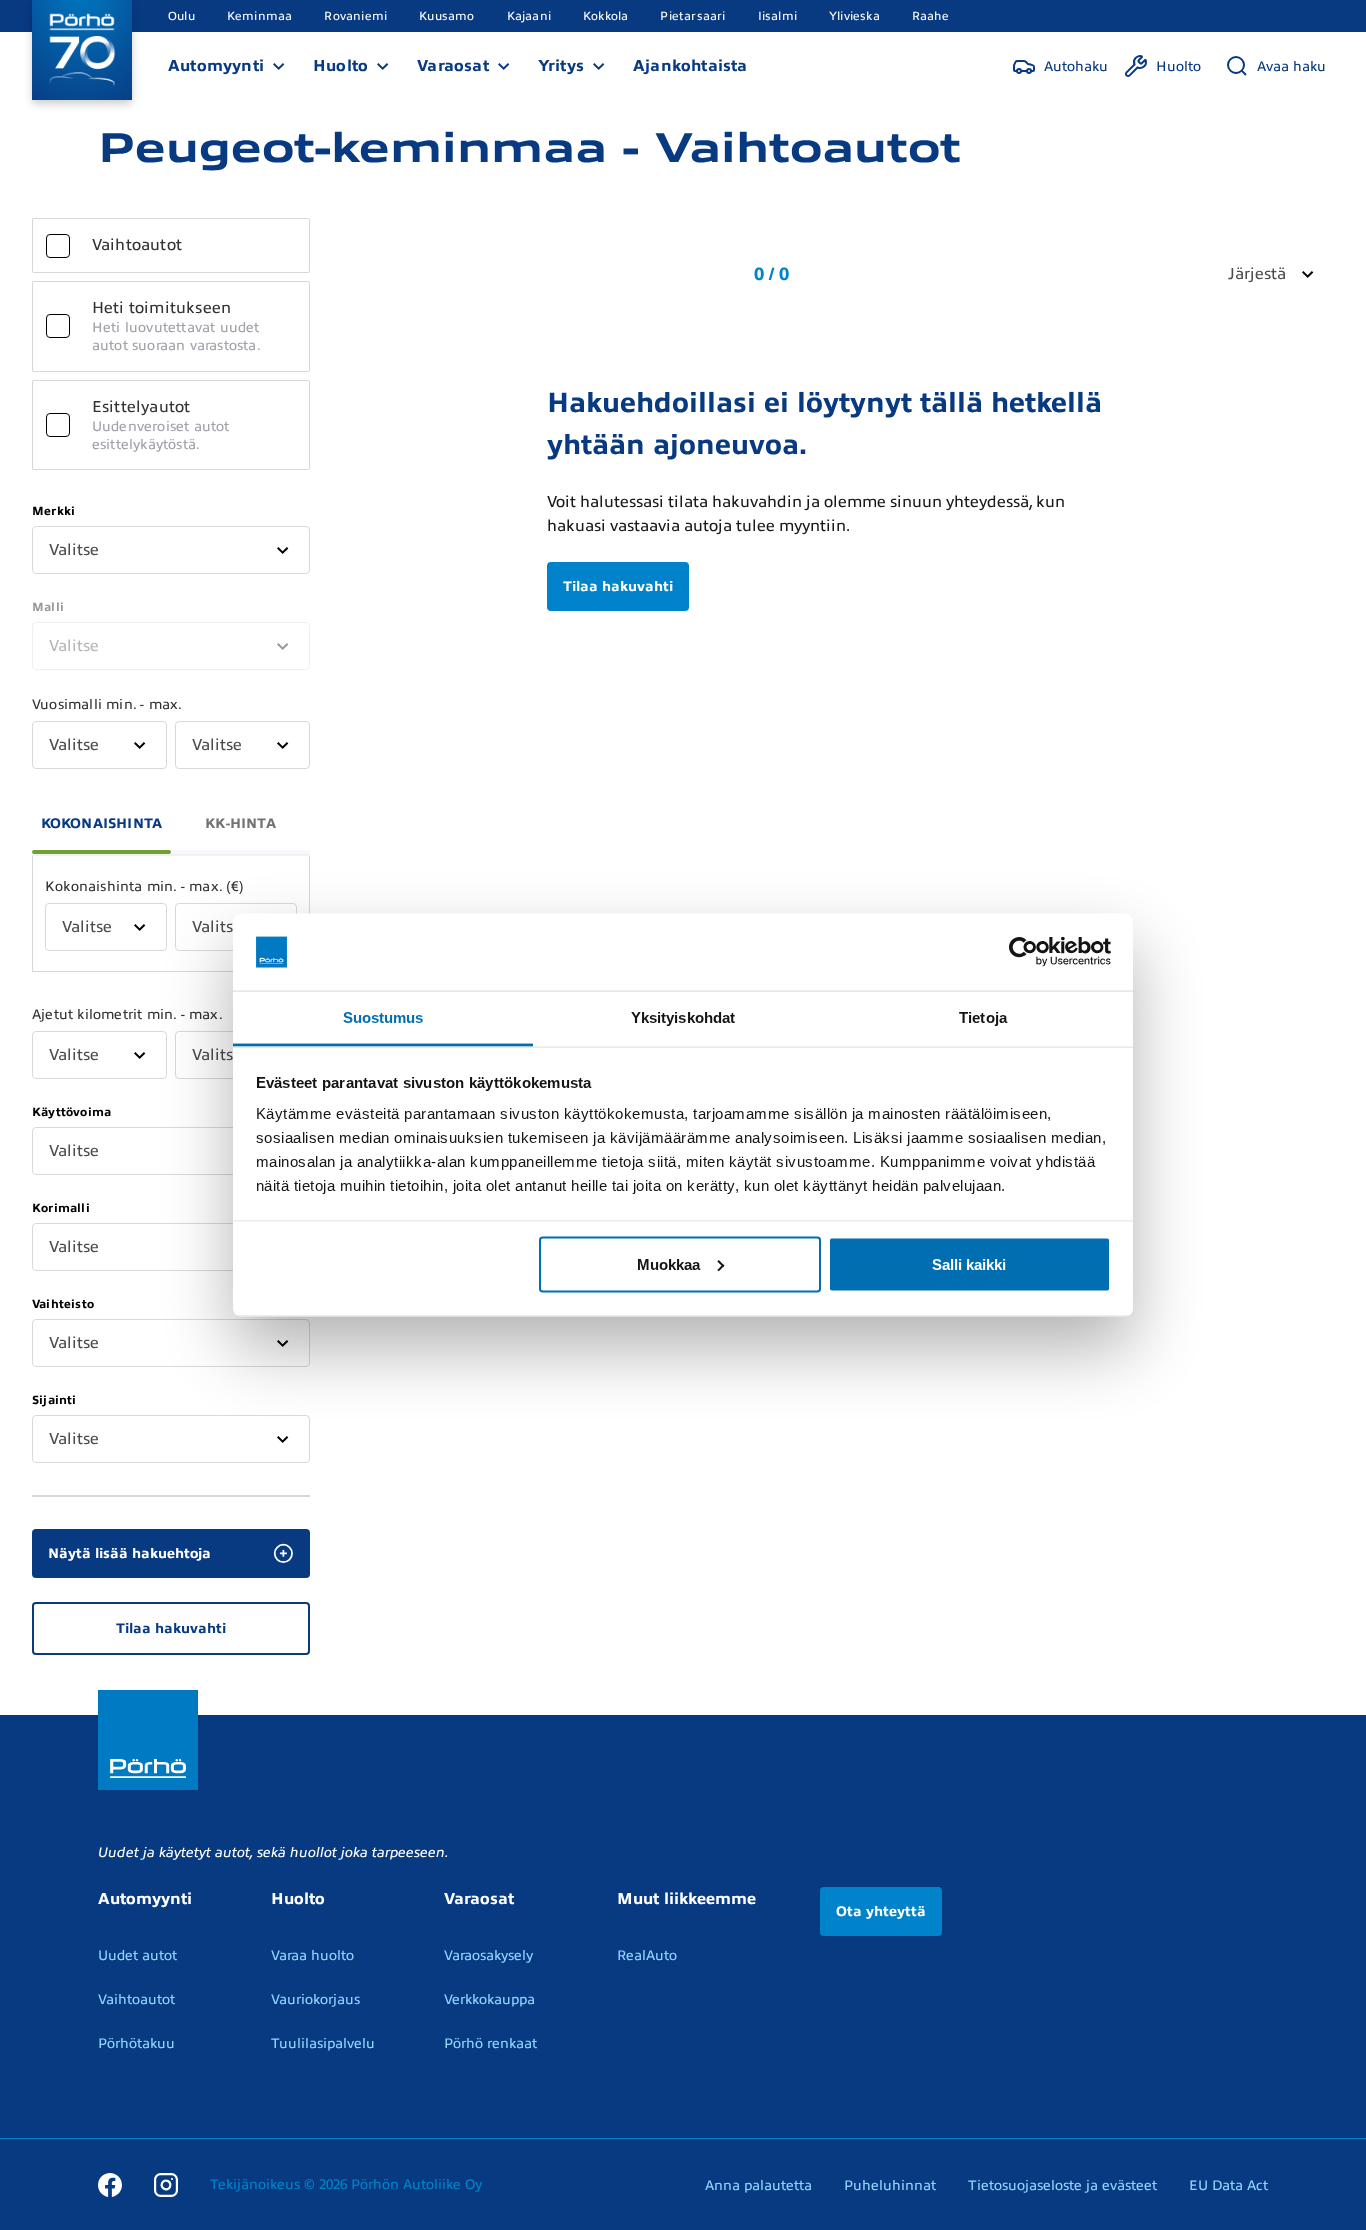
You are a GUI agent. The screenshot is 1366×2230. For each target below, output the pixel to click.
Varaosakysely (488, 1955)
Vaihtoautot (136, 1999)
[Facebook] (110, 2184)
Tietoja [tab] (983, 1016)
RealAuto (647, 1955)
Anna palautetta (758, 2185)
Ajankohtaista (690, 66)
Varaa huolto (312, 1955)
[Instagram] (166, 2184)
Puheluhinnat (890, 2185)
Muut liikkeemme (686, 1899)
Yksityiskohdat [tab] (683, 1016)
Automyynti (216, 66)
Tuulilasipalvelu (323, 2043)
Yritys (561, 66)
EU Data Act (1228, 2185)
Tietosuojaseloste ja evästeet (1062, 2185)
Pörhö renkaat (490, 2043)
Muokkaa (668, 1263)
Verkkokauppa (489, 1999)
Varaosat (453, 66)
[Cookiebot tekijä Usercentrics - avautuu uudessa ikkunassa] (1023, 952)
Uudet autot (137, 1955)
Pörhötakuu (136, 2043)
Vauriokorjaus (315, 1999)
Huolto (340, 66)
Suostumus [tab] (383, 1016)
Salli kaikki (969, 1263)
